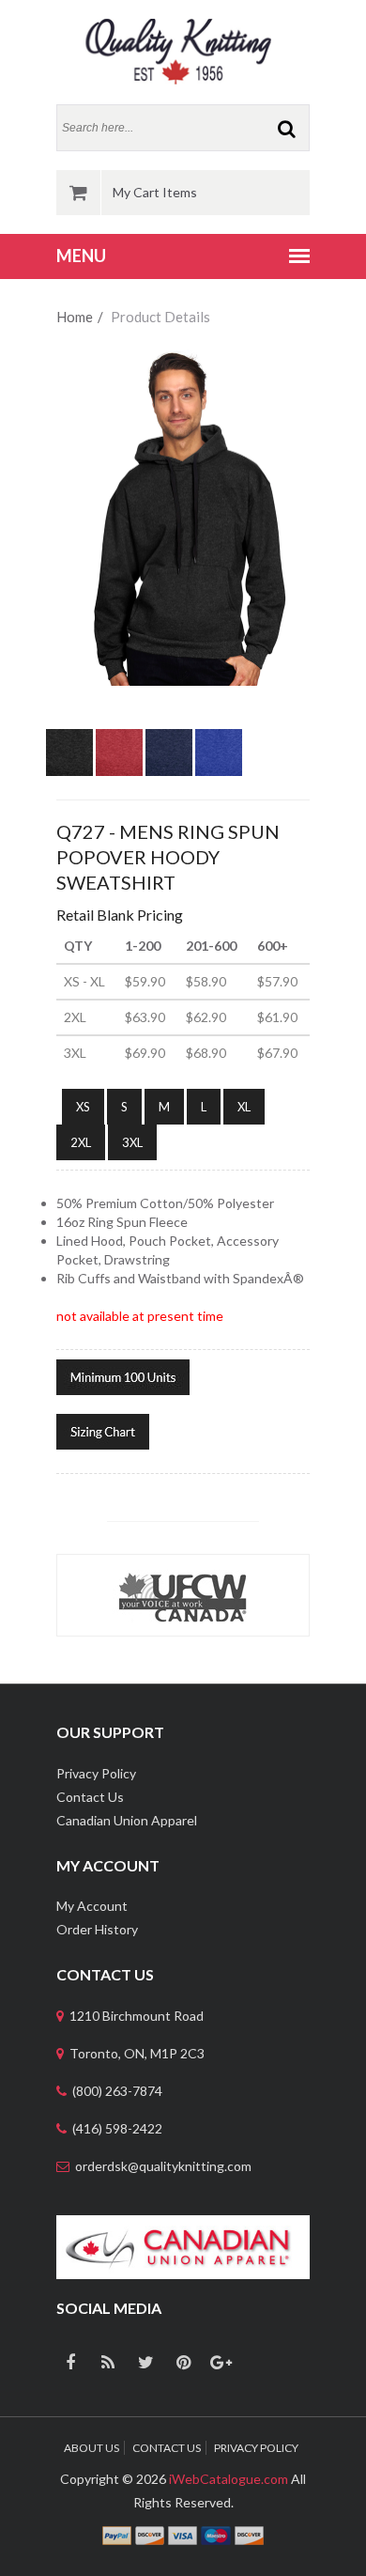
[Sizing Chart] (103, 1429)
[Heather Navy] (169, 738)
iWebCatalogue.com (229, 2479)
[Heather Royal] (219, 738)
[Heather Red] (119, 738)
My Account (92, 1906)
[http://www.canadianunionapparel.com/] (183, 2224)
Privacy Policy (96, 1773)
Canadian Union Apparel (127, 1820)
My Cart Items (155, 192)
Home (75, 317)
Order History (97, 1929)
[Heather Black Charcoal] (69, 738)
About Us (91, 2448)
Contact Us (90, 1797)
